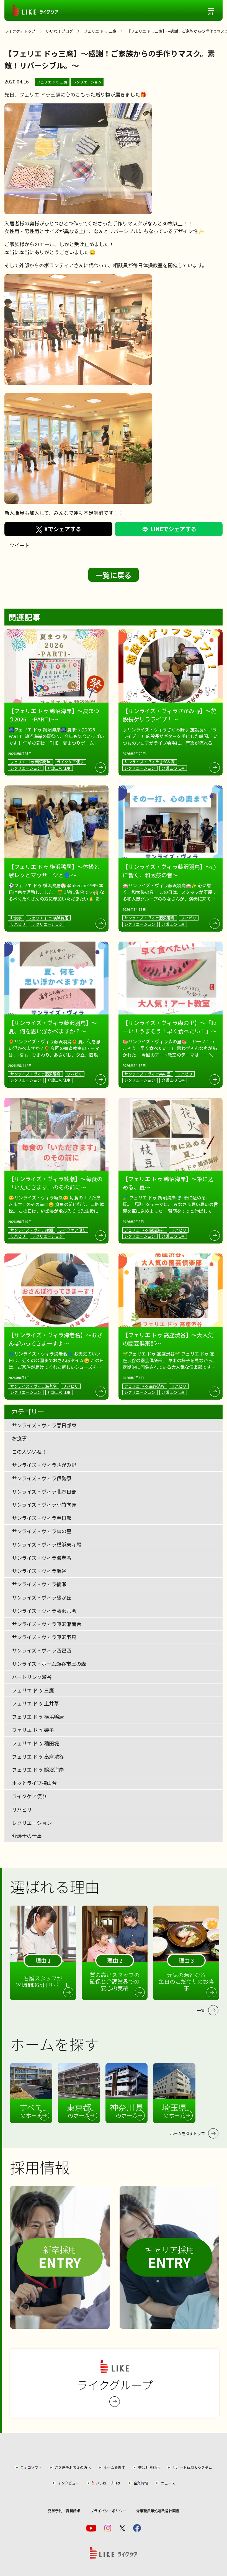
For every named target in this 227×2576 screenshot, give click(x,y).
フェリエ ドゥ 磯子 (33, 1730)
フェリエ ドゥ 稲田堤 (35, 1743)
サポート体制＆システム (192, 2467)
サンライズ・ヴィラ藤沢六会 (44, 1611)
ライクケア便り (29, 1796)
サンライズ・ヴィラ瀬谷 (39, 1571)
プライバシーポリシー (108, 2511)
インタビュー (68, 2483)
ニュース (168, 2483)
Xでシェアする (63, 529)
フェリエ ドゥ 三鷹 (100, 31)
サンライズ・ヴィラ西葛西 (42, 1650)
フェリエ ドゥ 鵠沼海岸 (38, 1769)
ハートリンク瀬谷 (32, 1677)
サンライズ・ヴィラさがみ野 (44, 1465)
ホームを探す (114, 2467)
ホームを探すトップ (187, 2133)
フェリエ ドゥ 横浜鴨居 (38, 1717)
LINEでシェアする (173, 529)
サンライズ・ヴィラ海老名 (42, 1558)
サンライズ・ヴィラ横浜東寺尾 (47, 1544)
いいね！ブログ (60, 31)
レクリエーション (87, 82)
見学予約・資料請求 (64, 2511)
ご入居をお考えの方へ (73, 2467)
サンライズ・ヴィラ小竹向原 (44, 1504)
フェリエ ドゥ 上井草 (35, 1703)
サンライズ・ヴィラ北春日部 (44, 1491)
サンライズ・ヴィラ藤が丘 (42, 1597)
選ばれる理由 (149, 2467)
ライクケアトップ (20, 31)
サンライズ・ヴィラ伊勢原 (42, 1478)
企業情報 (141, 2483)
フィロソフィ (31, 2467)
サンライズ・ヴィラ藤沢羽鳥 (44, 1637)
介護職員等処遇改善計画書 (158, 2511)
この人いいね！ (29, 1451)
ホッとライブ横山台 (34, 1783)
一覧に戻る (114, 575)
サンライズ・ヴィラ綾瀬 (39, 1584)
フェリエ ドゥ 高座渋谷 (38, 1756)
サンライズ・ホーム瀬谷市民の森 (49, 1664)
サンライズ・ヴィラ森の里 (42, 1531)
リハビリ (22, 1809)
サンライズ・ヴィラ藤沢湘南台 (47, 1624)
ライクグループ (115, 2385)
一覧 (201, 2010)
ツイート (19, 545)
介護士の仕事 (27, 1836)
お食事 (19, 1438)
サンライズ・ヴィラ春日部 (42, 1518)
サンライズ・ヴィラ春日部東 (44, 1425)
